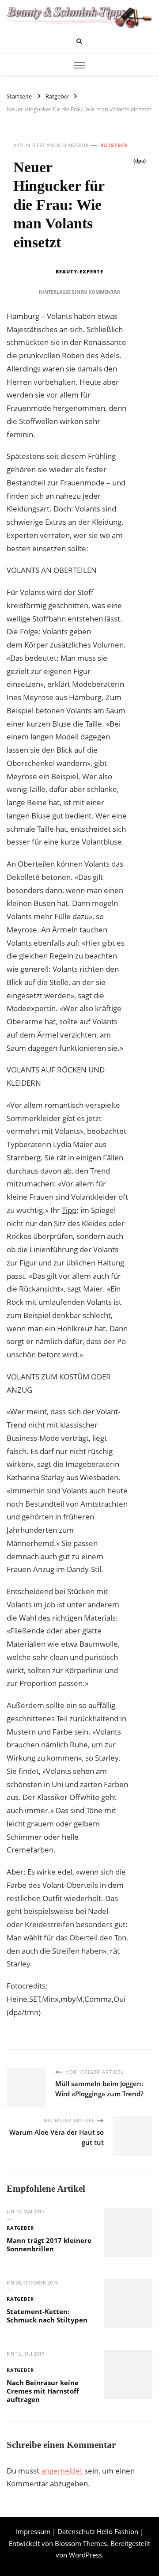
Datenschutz (76, 2531)
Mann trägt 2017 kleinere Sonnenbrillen (49, 2245)
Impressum (33, 2531)
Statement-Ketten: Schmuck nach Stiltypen (47, 2316)
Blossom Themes (81, 2543)
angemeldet (62, 2471)
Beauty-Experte (79, 271)
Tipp (69, 1210)
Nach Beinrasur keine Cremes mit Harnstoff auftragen (43, 2391)
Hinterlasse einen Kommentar (79, 292)
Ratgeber (114, 145)
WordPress (85, 2555)
